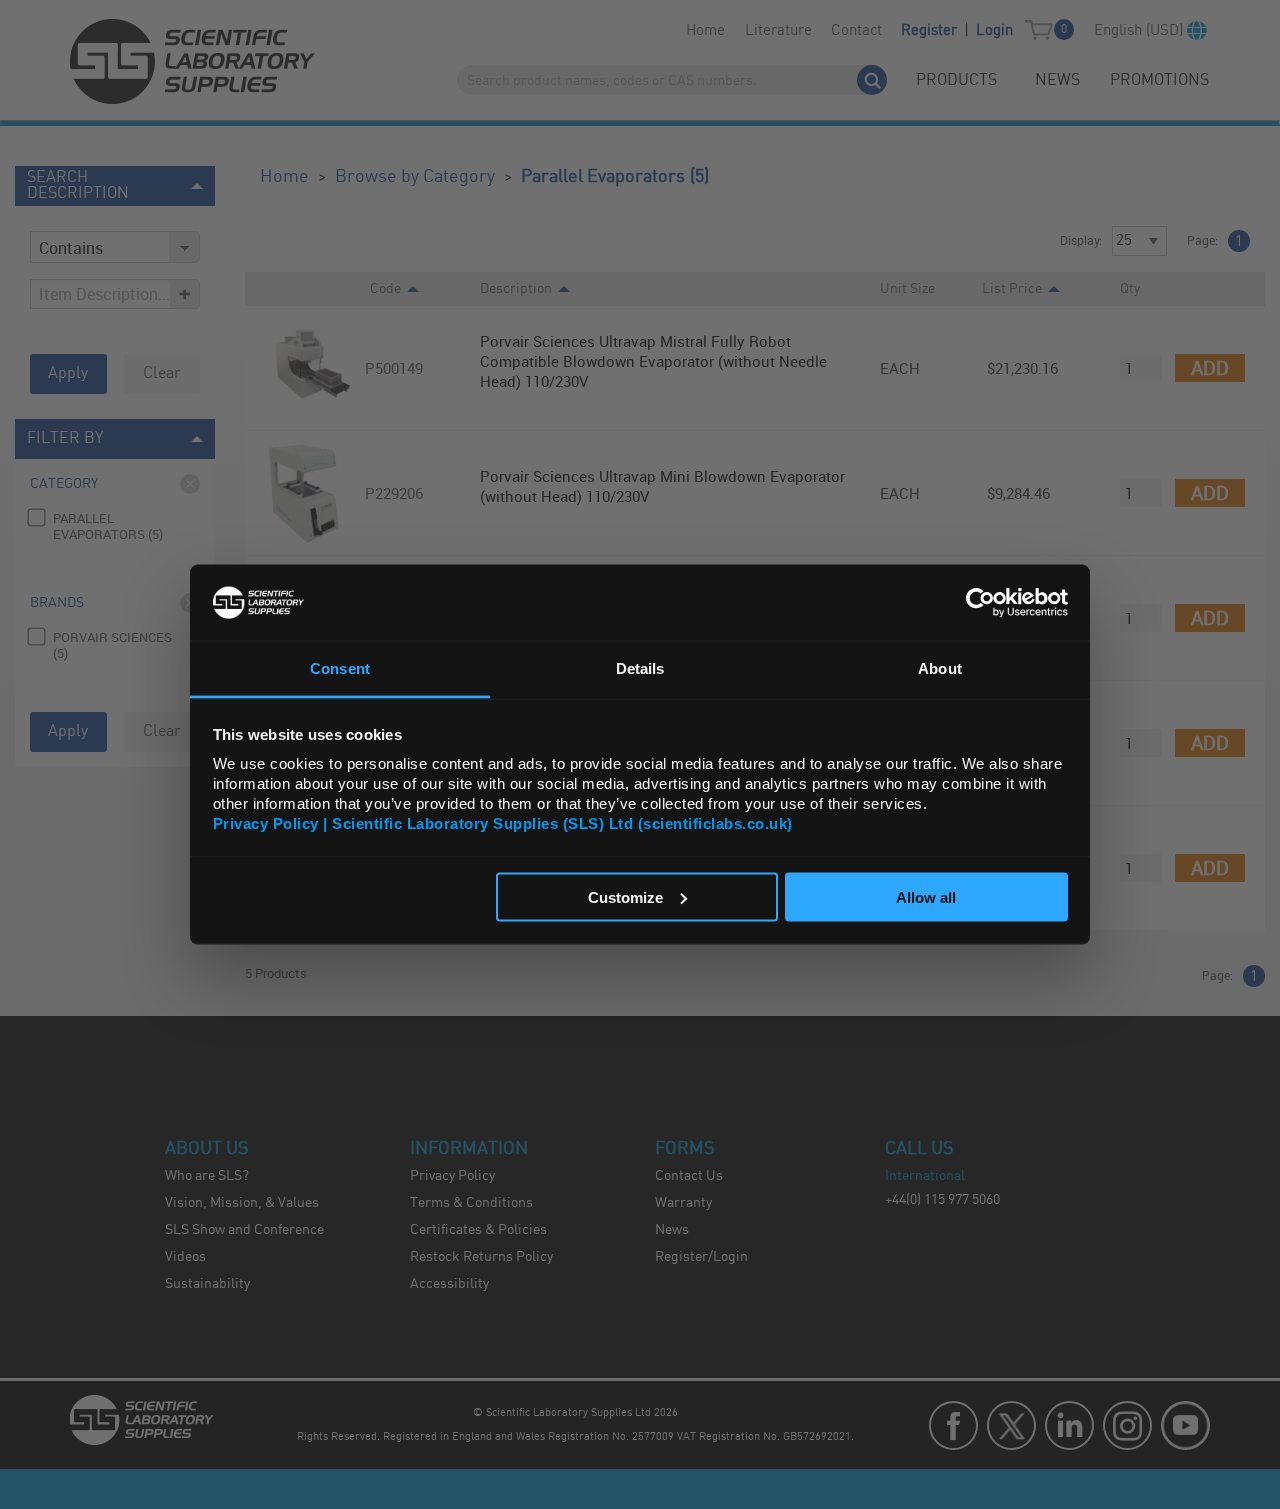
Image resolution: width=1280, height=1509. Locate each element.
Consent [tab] (340, 668)
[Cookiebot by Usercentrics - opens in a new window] (980, 602)
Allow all (926, 896)
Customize (625, 896)
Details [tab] (640, 668)
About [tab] (940, 668)
